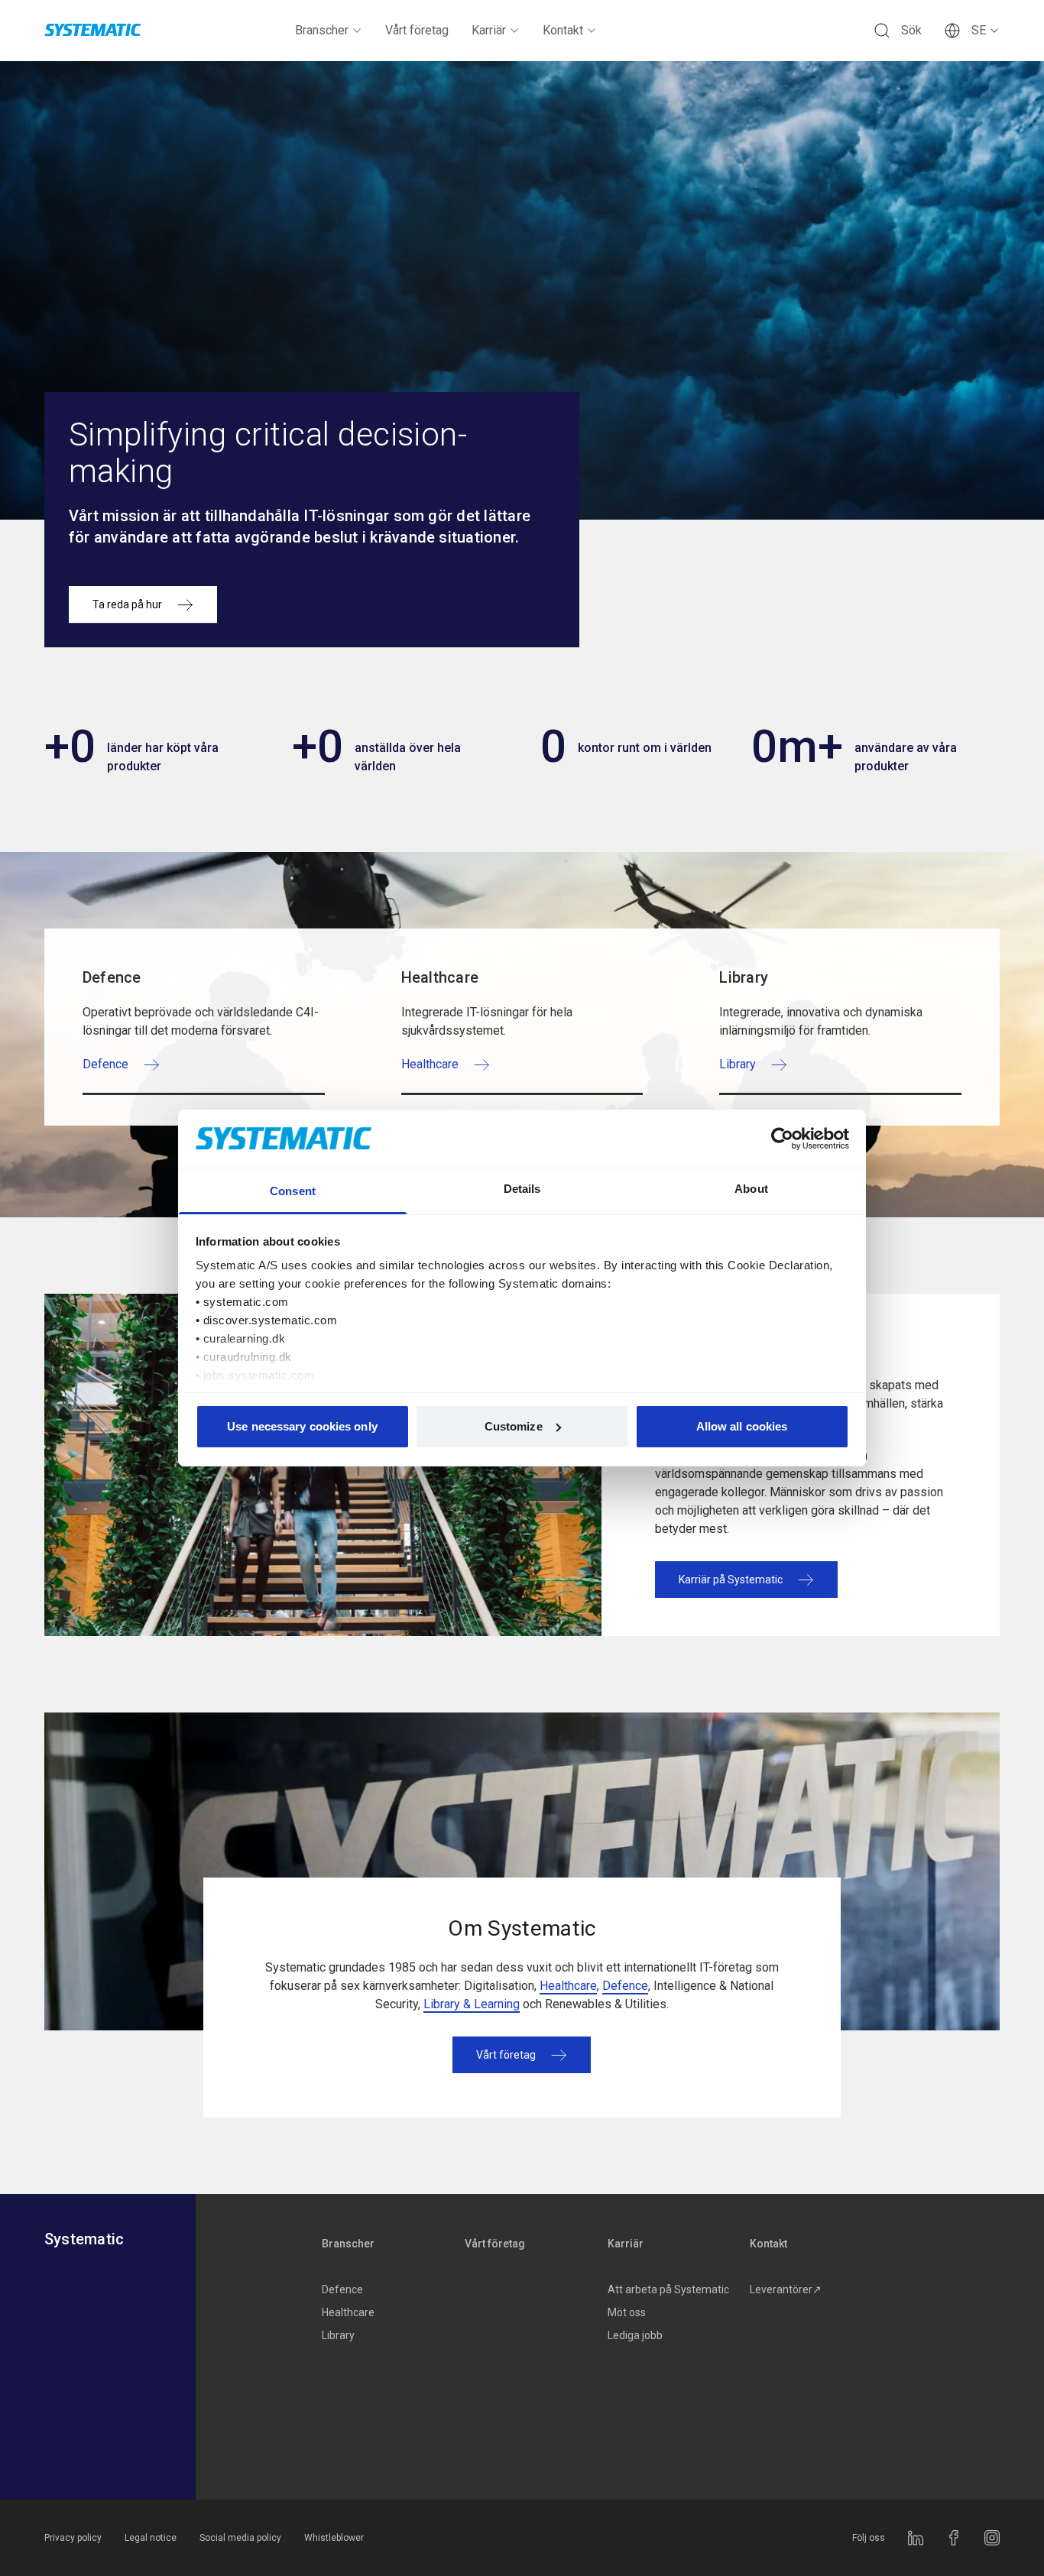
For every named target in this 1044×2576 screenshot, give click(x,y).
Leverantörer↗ (786, 2289)
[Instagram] (992, 2538)
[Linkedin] (916, 2538)
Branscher (322, 30)
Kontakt (563, 30)
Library (338, 2335)
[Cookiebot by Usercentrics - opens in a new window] (782, 1139)
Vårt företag (417, 30)
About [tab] (751, 1189)
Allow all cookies (742, 1426)
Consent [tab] (293, 1191)
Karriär (489, 30)
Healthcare (568, 1986)
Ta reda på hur (127, 604)
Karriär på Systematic (731, 1580)
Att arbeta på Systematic (668, 2289)
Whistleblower (334, 2538)
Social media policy (240, 2538)
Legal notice (151, 2538)
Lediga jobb (635, 2335)
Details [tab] (522, 1189)
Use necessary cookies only (302, 1426)
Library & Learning (472, 2004)
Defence (625, 1986)
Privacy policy (73, 2538)
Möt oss (627, 2312)
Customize (514, 1426)
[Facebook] (954, 2538)
